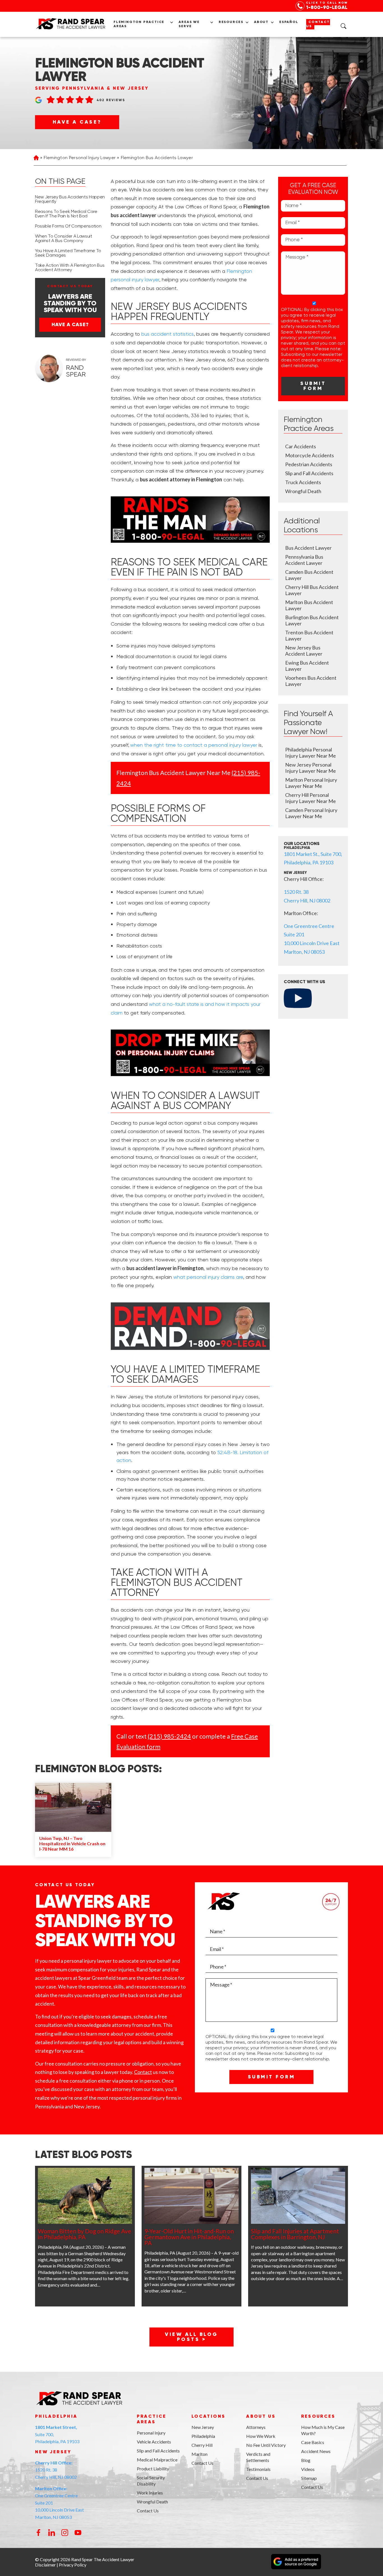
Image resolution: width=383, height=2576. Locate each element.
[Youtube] (78, 2534)
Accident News (316, 2451)
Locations (208, 2417)
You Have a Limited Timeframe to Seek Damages (68, 253)
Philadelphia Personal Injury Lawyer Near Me (311, 753)
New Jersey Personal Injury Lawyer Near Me (311, 768)
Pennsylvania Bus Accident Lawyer (304, 560)
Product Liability (153, 2469)
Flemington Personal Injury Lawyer (80, 158)
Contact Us (318, 24)
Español (289, 22)
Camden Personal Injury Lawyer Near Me (311, 813)
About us (261, 2417)
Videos (308, 2469)
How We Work (261, 2436)
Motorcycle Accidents (310, 455)
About (261, 22)
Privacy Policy (73, 2565)
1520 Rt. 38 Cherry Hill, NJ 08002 (56, 2470)
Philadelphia (203, 2436)
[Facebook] (39, 2534)
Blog (306, 2460)
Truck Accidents (303, 482)
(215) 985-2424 (169, 1736)
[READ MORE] (85, 2196)
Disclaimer (45, 2565)
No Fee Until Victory (266, 2445)
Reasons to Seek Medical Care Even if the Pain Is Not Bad (66, 214)
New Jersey (203, 2427)
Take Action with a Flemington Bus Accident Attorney (70, 268)
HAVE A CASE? (77, 122)
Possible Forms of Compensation (68, 226)
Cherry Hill (202, 2445)
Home (36, 158)
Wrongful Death (303, 491)
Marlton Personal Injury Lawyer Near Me (311, 783)
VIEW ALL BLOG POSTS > (191, 2337)
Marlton (199, 2454)
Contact (143, 2072)
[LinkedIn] (52, 2534)
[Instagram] (65, 2534)
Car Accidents (301, 446)
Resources (231, 22)
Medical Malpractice (157, 2460)
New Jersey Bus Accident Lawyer (304, 651)
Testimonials (258, 2469)
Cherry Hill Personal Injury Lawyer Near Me (311, 798)
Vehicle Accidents (154, 2442)
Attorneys (256, 2427)
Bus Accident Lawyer (308, 548)
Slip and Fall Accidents (309, 473)
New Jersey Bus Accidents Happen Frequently (70, 199)
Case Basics (313, 2442)
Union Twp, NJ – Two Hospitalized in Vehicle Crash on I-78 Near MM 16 (72, 1843)
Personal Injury (151, 2433)
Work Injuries (150, 2493)
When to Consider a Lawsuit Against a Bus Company (64, 239)
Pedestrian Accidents (309, 464)
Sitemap (309, 2478)
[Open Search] (343, 26)
